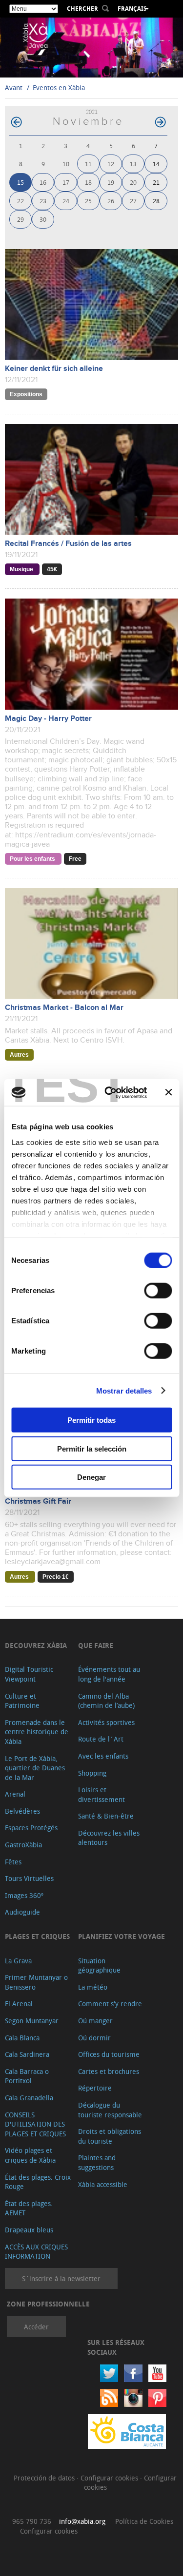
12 (111, 164)
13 (133, 164)
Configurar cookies (110, 2478)
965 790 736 (32, 2521)
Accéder (36, 2327)
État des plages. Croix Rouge (38, 2182)
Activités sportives (106, 1722)
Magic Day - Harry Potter (48, 719)
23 (43, 201)
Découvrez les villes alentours (109, 1838)
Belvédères (22, 1811)
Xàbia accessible (103, 2184)
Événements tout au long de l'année (109, 1674)
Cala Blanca (22, 2038)
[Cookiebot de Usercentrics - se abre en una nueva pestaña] (109, 1092)
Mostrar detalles (124, 1390)
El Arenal (19, 2004)
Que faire (96, 1645)
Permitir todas (91, 1420)
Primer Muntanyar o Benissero (36, 1982)
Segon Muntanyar (32, 2021)
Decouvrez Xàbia (36, 1645)
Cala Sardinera (27, 2054)
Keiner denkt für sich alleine (54, 369)
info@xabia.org (82, 2521)
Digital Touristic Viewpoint (29, 1674)
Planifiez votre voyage (122, 1936)
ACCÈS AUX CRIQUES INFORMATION (36, 2252)
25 (88, 201)
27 (133, 201)
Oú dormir (94, 2038)
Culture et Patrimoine (22, 1701)
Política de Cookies (144, 2521)
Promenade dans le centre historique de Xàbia (37, 1732)
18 (88, 182)
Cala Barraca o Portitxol (27, 2076)
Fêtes (13, 1862)
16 (43, 182)
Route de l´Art (101, 1739)
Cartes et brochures (109, 2071)
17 (66, 182)
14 (156, 164)
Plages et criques (37, 1936)
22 (20, 201)
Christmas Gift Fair (38, 1501)
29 (20, 219)
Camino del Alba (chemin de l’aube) (106, 1701)
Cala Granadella (29, 2098)
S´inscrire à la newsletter (61, 2278)
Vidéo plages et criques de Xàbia (30, 2155)
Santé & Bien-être (106, 1816)
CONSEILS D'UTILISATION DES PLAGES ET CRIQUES (35, 2124)
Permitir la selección (92, 1448)
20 (133, 182)
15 (20, 182)
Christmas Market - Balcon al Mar (64, 1008)
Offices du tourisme (109, 2054)
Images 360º (24, 1895)
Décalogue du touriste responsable (110, 2110)
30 (43, 219)
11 (88, 164)
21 (156, 182)
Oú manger (95, 2021)
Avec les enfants (103, 1756)
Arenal (15, 1794)
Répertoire (95, 2088)
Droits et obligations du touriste (110, 2136)
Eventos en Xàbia (59, 87)
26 (111, 201)
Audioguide (22, 1912)
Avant (14, 87)
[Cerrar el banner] (168, 1092)
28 (156, 201)
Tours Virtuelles (29, 1878)
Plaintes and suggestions (97, 2162)
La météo (93, 1987)
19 (111, 182)
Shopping (92, 1773)
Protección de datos (45, 2478)
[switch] (158, 1291)
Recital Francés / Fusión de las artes (68, 544)
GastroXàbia (23, 1845)
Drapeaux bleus (29, 2230)
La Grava (18, 1961)
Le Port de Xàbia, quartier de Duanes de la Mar (35, 1768)
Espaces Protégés (31, 1828)
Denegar (91, 1477)
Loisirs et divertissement (102, 1794)
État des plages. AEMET (29, 2208)
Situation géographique (99, 1966)
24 (66, 201)
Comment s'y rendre (110, 2004)
